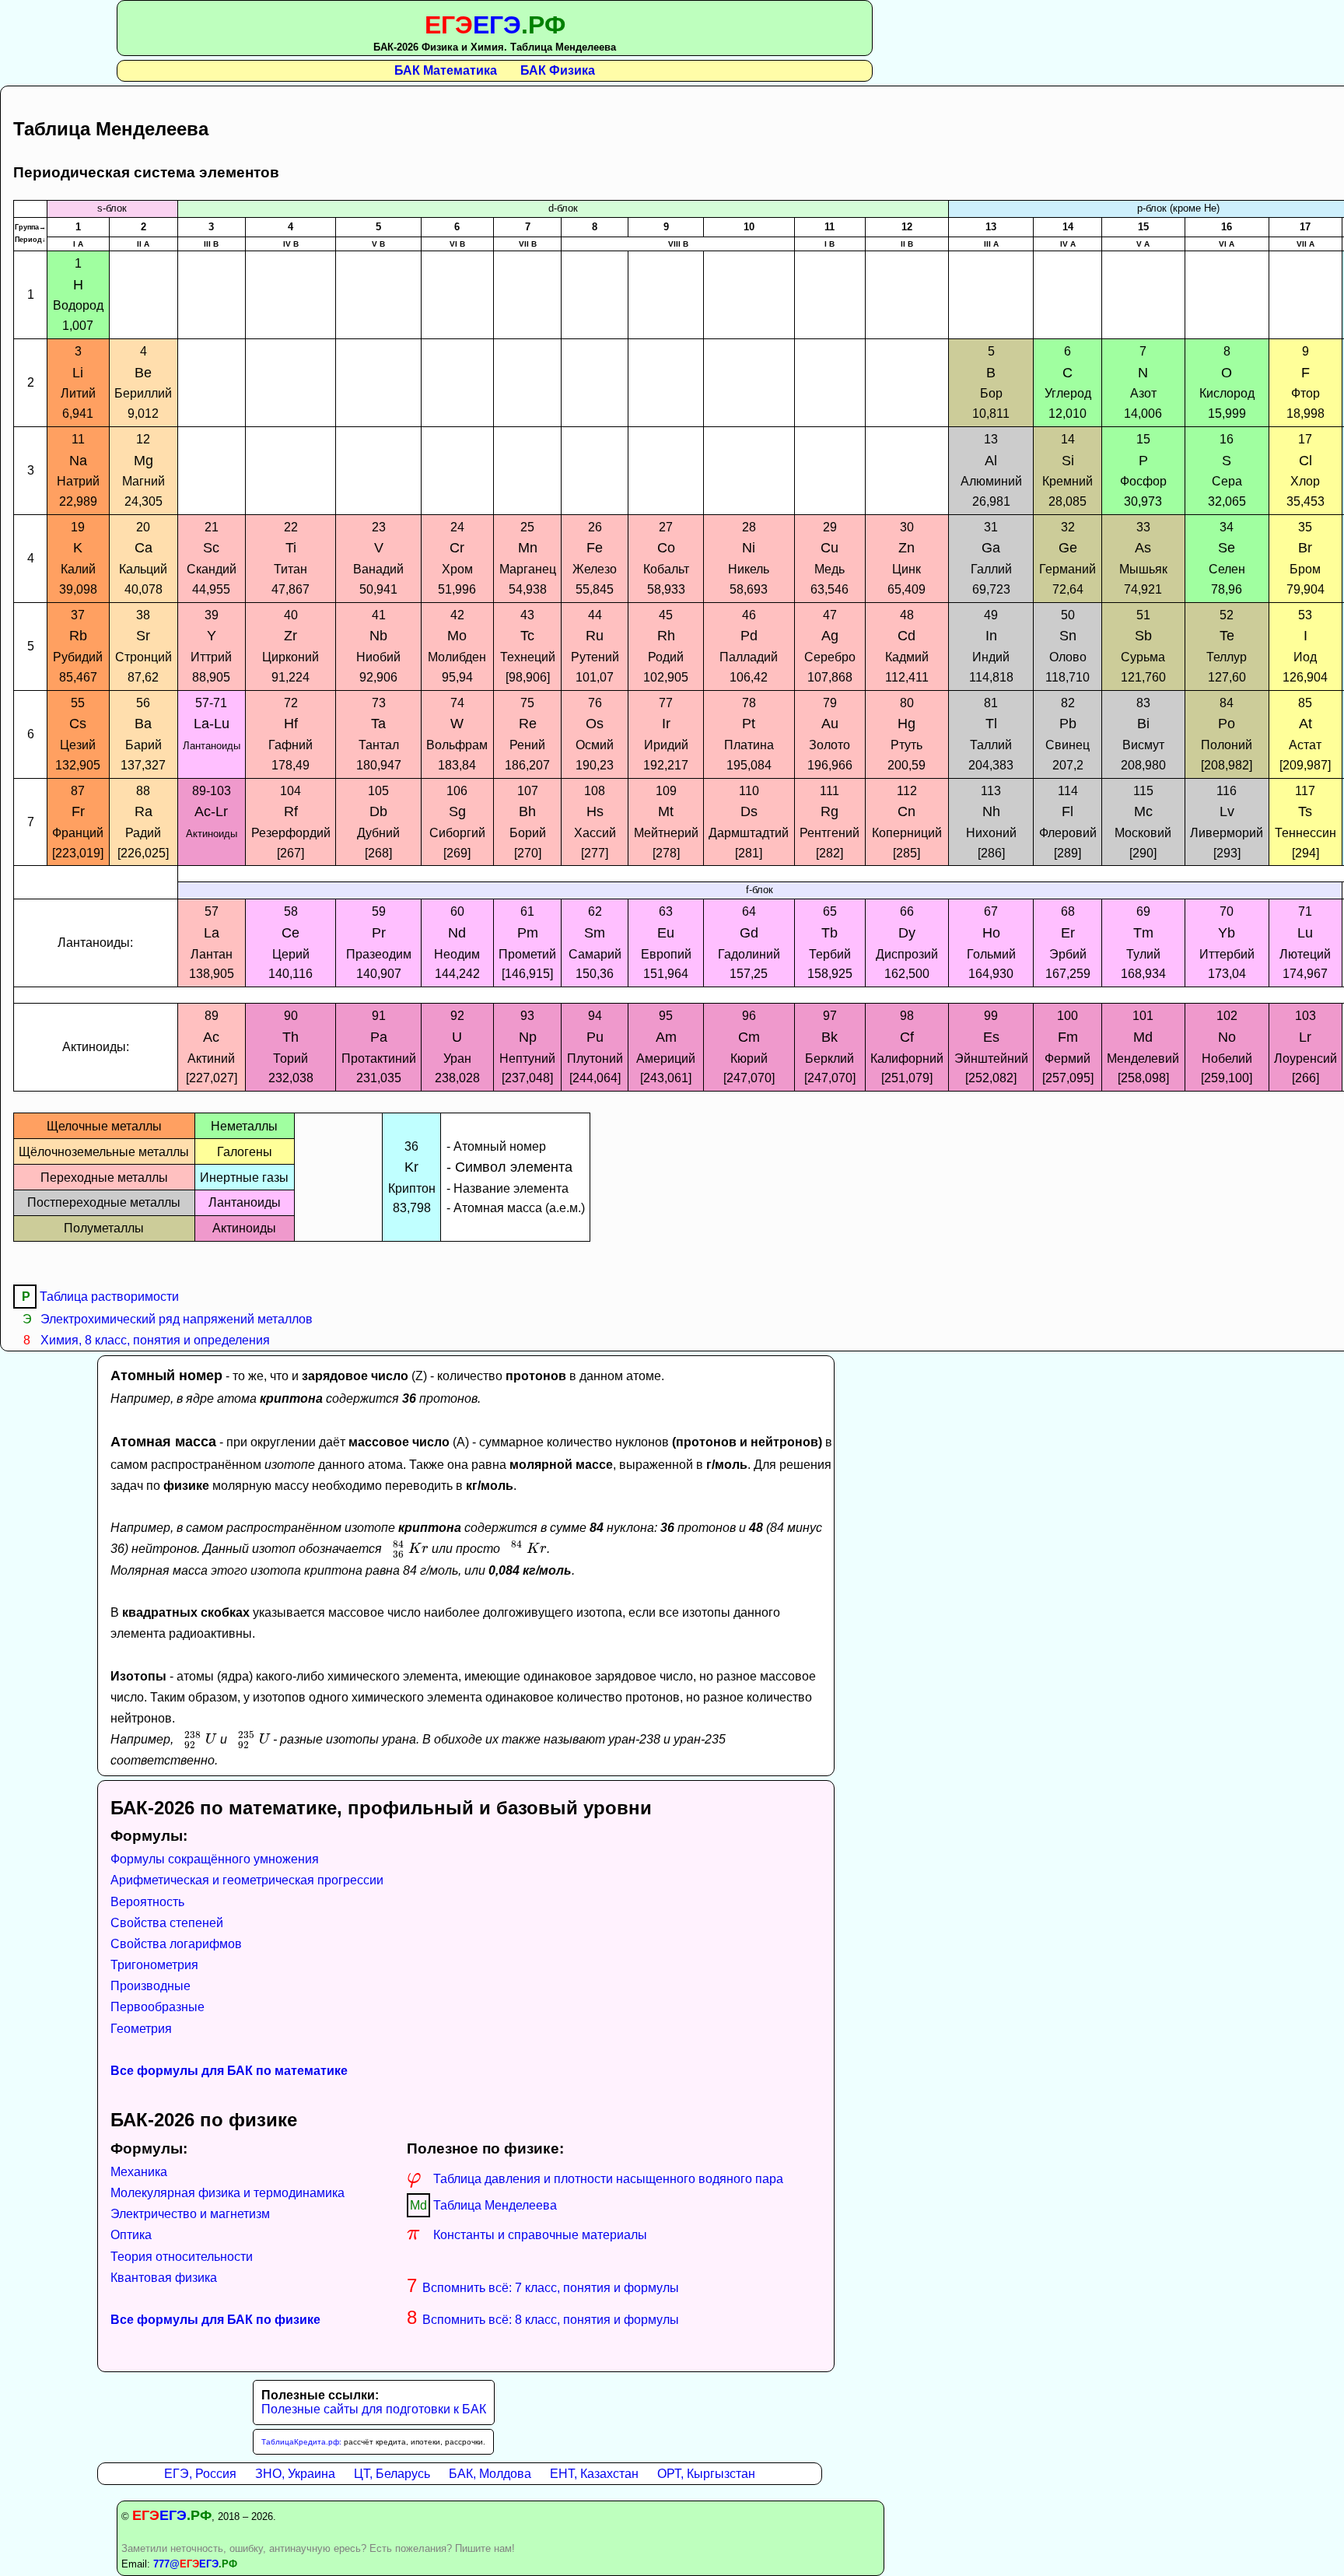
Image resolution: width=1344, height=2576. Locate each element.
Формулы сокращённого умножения (215, 1859)
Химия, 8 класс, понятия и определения (147, 1340)
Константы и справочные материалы (527, 2235)
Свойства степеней (167, 1923)
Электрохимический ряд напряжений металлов (168, 1319)
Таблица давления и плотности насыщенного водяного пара (595, 2179)
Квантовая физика (164, 2278)
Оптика (131, 2235)
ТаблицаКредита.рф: (301, 2442)
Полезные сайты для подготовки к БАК (374, 2409)
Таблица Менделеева (483, 2205)
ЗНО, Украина (295, 2474)
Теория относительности (182, 2257)
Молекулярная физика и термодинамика (227, 2193)
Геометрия (141, 2029)
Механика (139, 2172)
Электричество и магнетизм (190, 2214)
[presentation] (407, 1549)
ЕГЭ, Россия (200, 2474)
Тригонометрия (154, 1965)
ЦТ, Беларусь (392, 2474)
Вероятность (147, 1902)
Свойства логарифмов (176, 1944)
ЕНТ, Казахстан (594, 2474)
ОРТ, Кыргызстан (706, 2474)
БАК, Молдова (490, 2474)
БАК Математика (446, 70)
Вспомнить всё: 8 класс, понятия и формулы (543, 2320)
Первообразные (157, 2007)
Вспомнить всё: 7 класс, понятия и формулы (543, 2288)
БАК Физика (558, 70)
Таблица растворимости (100, 1297)
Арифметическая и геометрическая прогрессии (247, 1880)
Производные (150, 1986)
